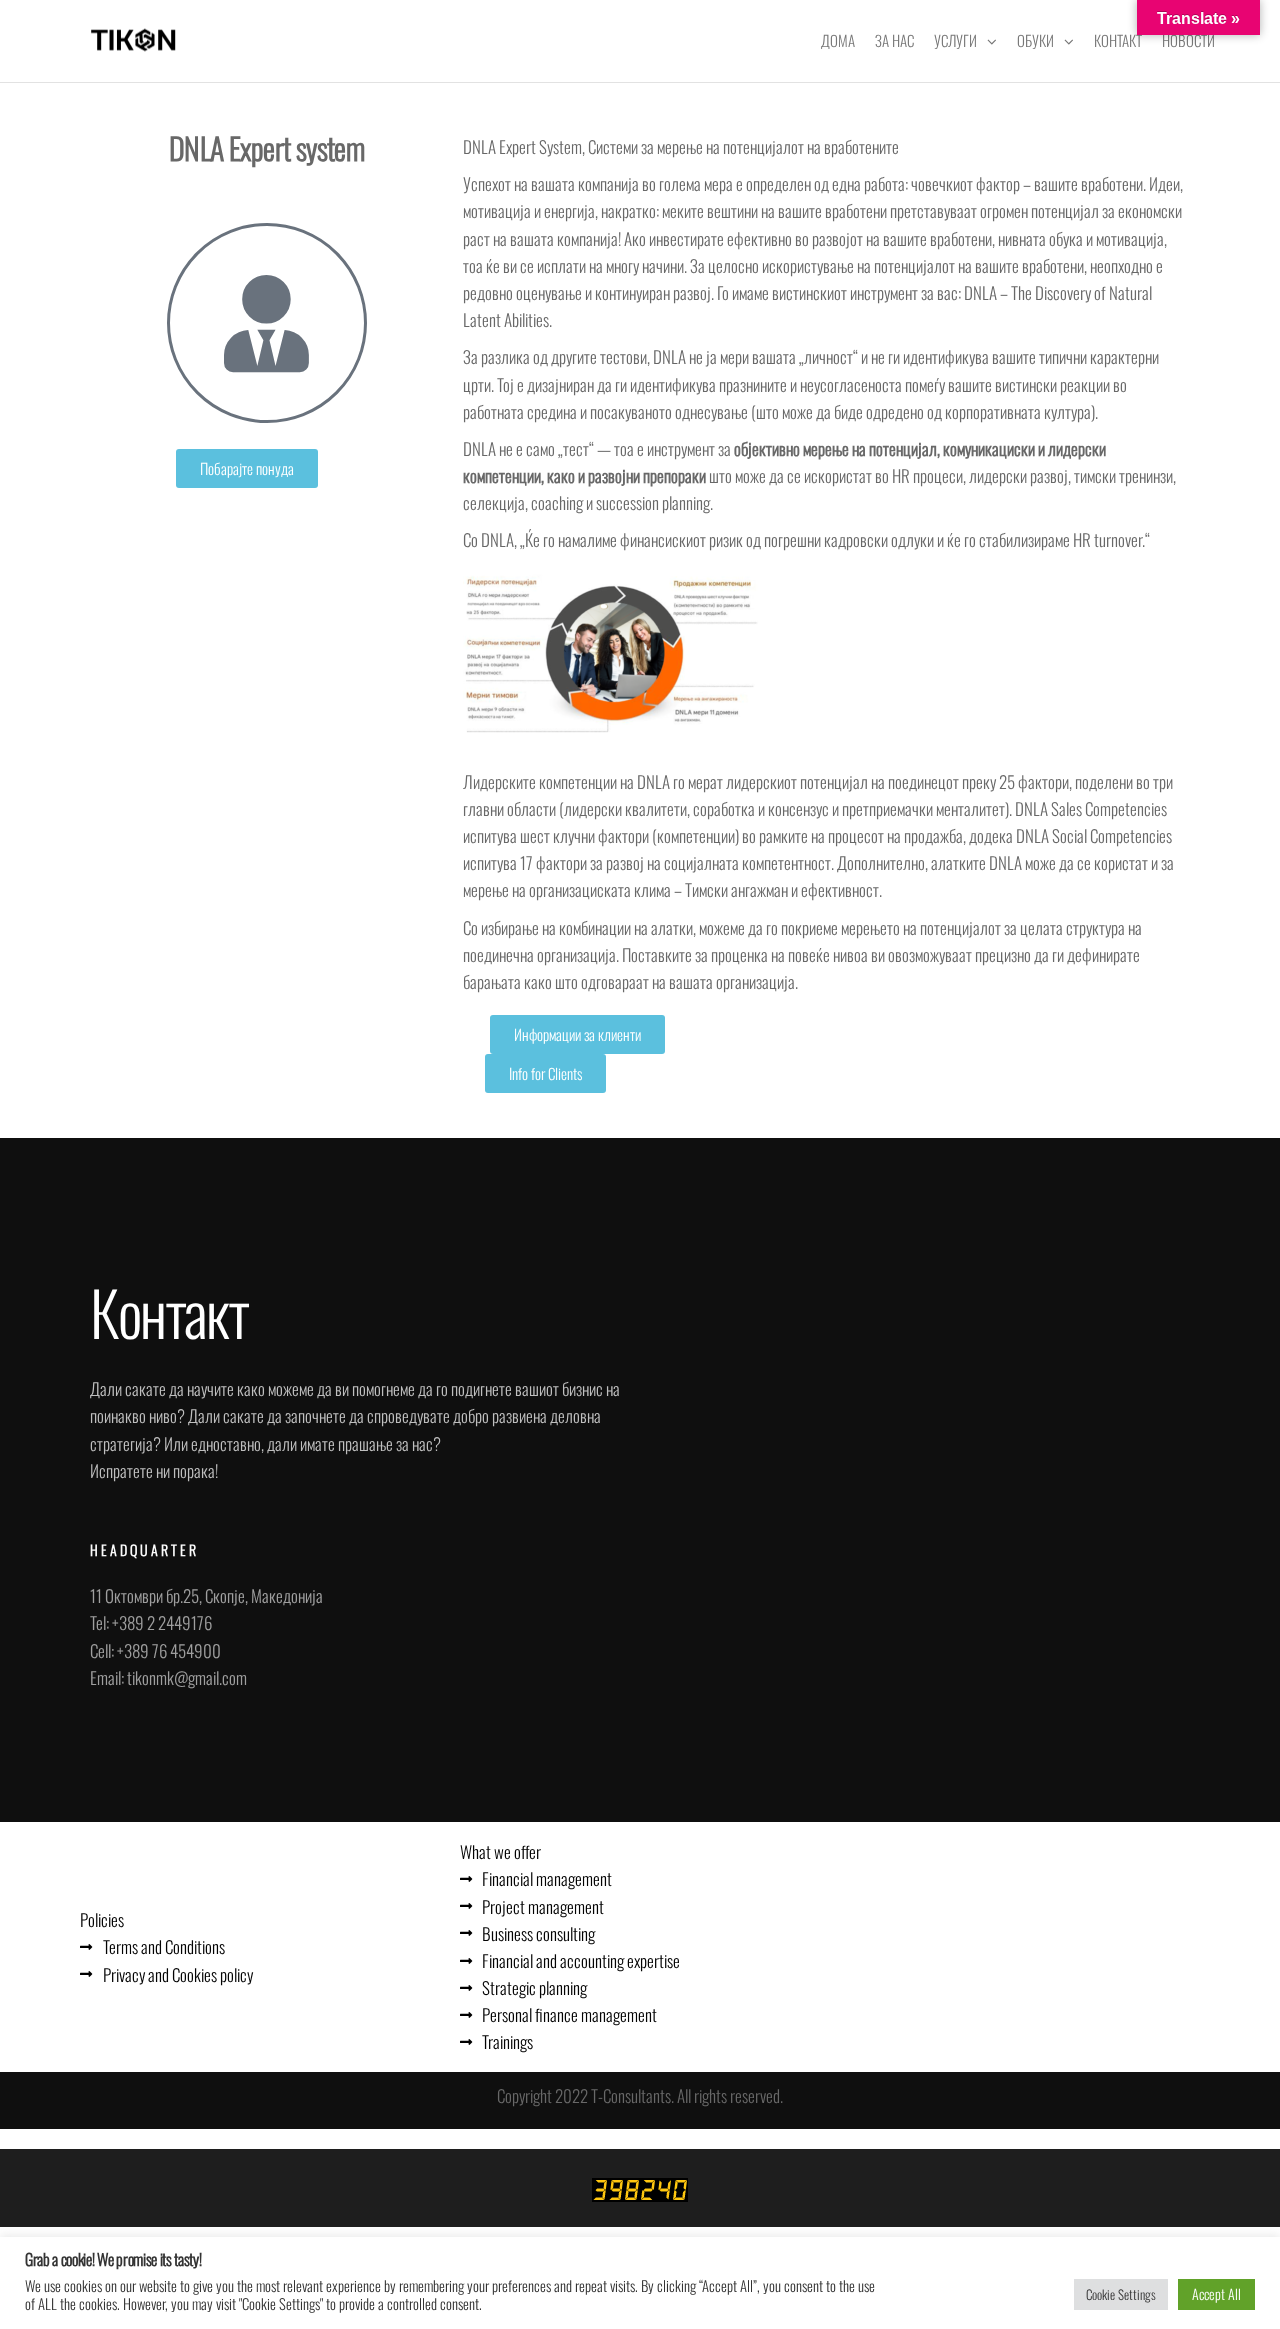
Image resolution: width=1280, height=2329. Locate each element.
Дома (838, 40)
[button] (247, 468)
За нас (894, 40)
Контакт (1118, 40)
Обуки (1035, 40)
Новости (1188, 40)
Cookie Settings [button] (1121, 2294)
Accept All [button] (1216, 2293)
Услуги (955, 40)
